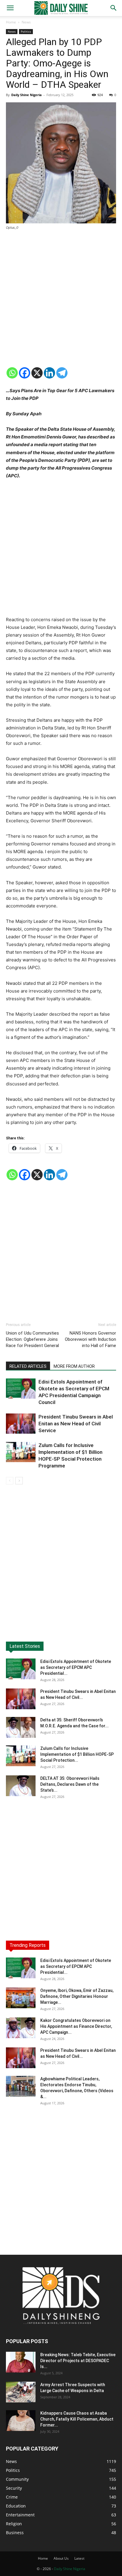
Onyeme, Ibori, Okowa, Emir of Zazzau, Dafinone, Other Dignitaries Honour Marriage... (77, 1996)
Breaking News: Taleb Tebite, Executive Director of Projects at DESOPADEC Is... (78, 2361)
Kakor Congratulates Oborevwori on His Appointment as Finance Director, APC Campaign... (76, 2026)
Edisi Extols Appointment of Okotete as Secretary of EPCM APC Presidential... (76, 1667)
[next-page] (19, 1481)
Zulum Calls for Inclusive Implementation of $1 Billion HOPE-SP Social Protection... (77, 1754)
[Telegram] (62, 373)
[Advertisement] (61, 299)
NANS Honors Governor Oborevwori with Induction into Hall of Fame (90, 1339)
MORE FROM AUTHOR (74, 1366)
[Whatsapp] (12, 373)
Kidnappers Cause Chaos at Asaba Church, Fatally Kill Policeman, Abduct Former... (77, 2419)
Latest (79, 2558)
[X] (37, 373)
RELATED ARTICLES (28, 1366)
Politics (26, 31)
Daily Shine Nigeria (27, 95)
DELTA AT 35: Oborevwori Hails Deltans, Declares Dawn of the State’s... (70, 1784)
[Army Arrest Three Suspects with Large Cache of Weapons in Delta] (21, 2392)
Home (11, 22)
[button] (10, 8)
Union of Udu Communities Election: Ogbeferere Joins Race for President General (32, 1339)
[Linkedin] (49, 373)
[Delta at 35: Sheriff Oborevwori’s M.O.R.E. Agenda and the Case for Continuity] (21, 1727)
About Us (61, 2558)
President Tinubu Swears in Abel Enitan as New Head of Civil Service (76, 1424)
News (26, 22)
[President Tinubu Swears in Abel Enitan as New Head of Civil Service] (21, 1424)
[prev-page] (10, 1481)
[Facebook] (25, 373)
